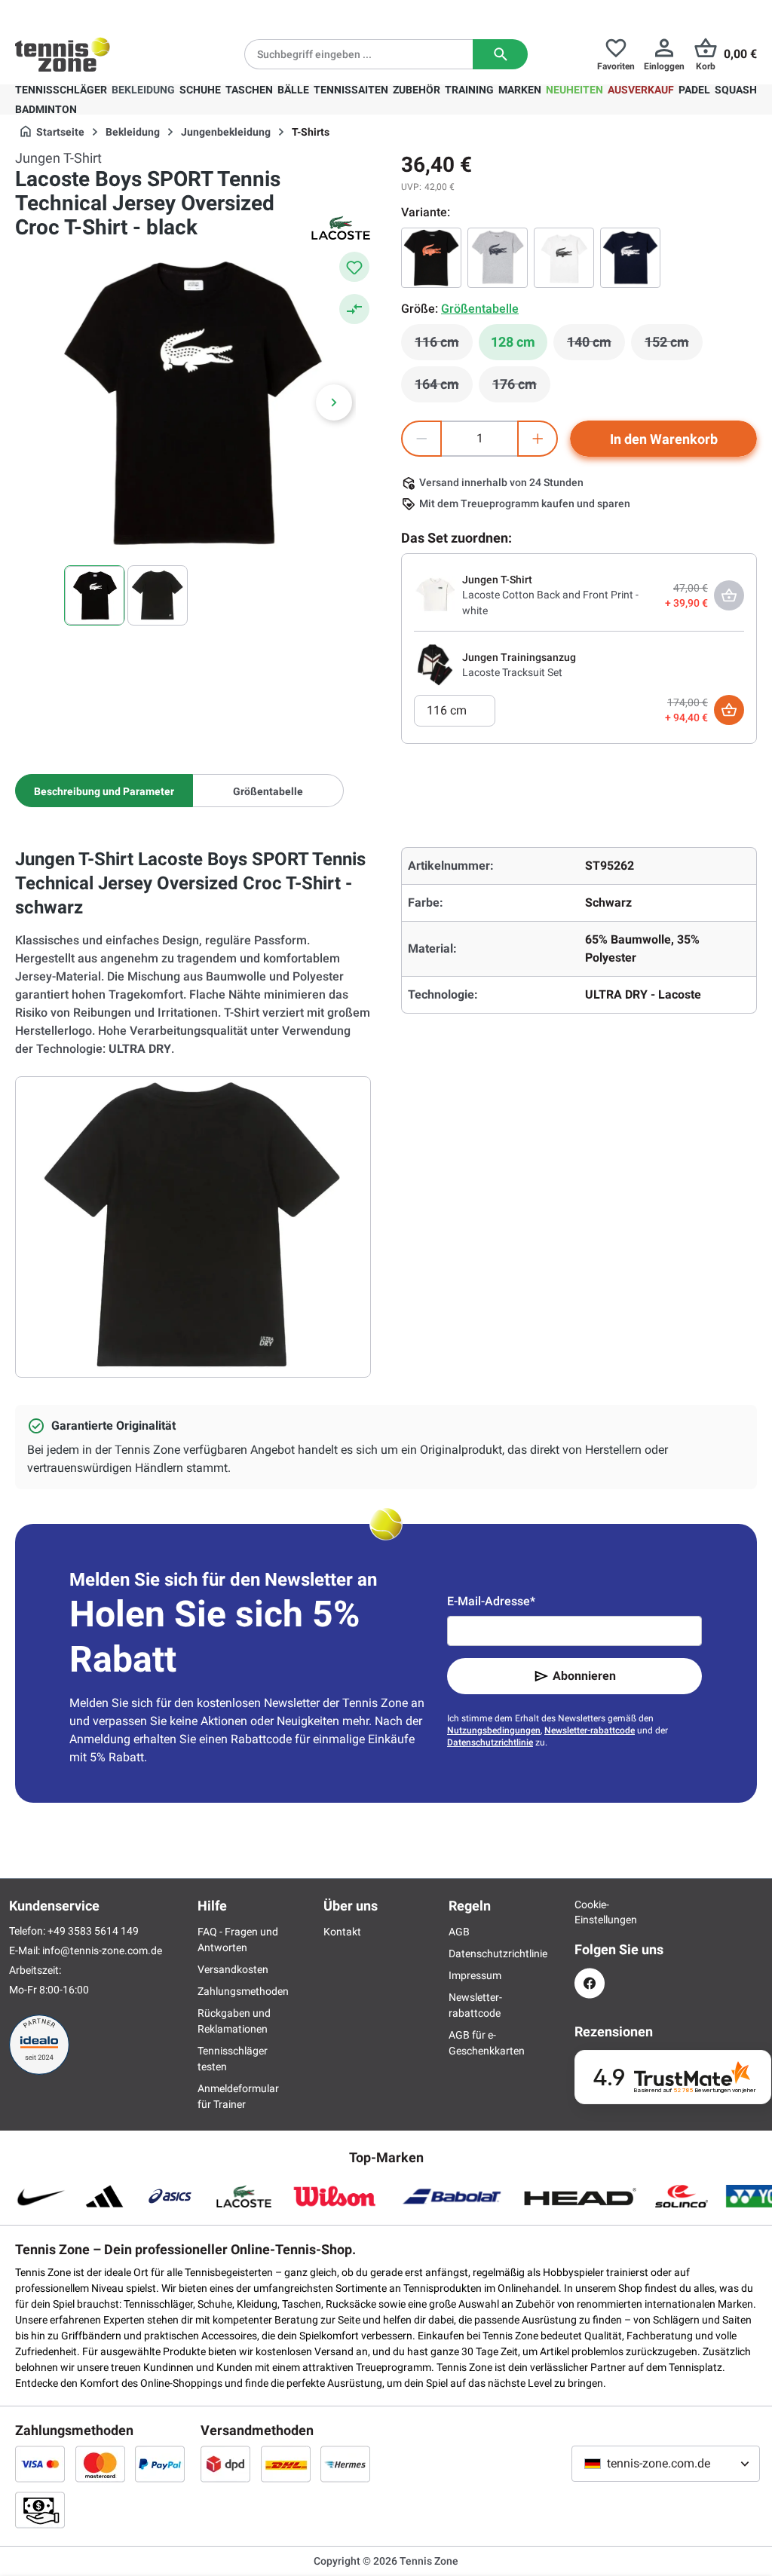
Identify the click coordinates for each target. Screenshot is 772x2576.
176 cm (521, 388)
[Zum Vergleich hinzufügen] (354, 309)
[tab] (104, 791)
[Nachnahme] (40, 2510)
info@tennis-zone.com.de (102, 1950)
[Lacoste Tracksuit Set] (435, 664)
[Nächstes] (334, 402)
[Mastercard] (100, 2464)
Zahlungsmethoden (243, 1991)
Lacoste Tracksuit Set (512, 672)
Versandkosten (233, 1969)
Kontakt (342, 1932)
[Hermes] (345, 2464)
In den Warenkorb (664, 439)
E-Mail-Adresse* (491, 1601)
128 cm (513, 342)
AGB (459, 1932)
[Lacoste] (341, 228)
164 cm (444, 388)
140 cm (596, 346)
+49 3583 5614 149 (112, 12)
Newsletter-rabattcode (590, 1730)
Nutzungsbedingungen (494, 1730)
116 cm (444, 346)
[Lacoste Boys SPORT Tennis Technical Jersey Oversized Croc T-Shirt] (630, 258)
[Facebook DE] (590, 1983)
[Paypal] (160, 2464)
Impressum (475, 1975)
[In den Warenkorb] (729, 710)
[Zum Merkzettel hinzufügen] (354, 267)
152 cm (674, 346)
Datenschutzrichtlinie (490, 1742)
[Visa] (40, 2464)
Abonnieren (584, 1676)
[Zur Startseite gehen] (63, 54)
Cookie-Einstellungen (590, 1912)
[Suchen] (500, 54)
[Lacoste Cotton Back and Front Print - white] (435, 595)
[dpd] (225, 2464)
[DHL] (286, 2464)
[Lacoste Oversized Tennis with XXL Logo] (498, 258)
